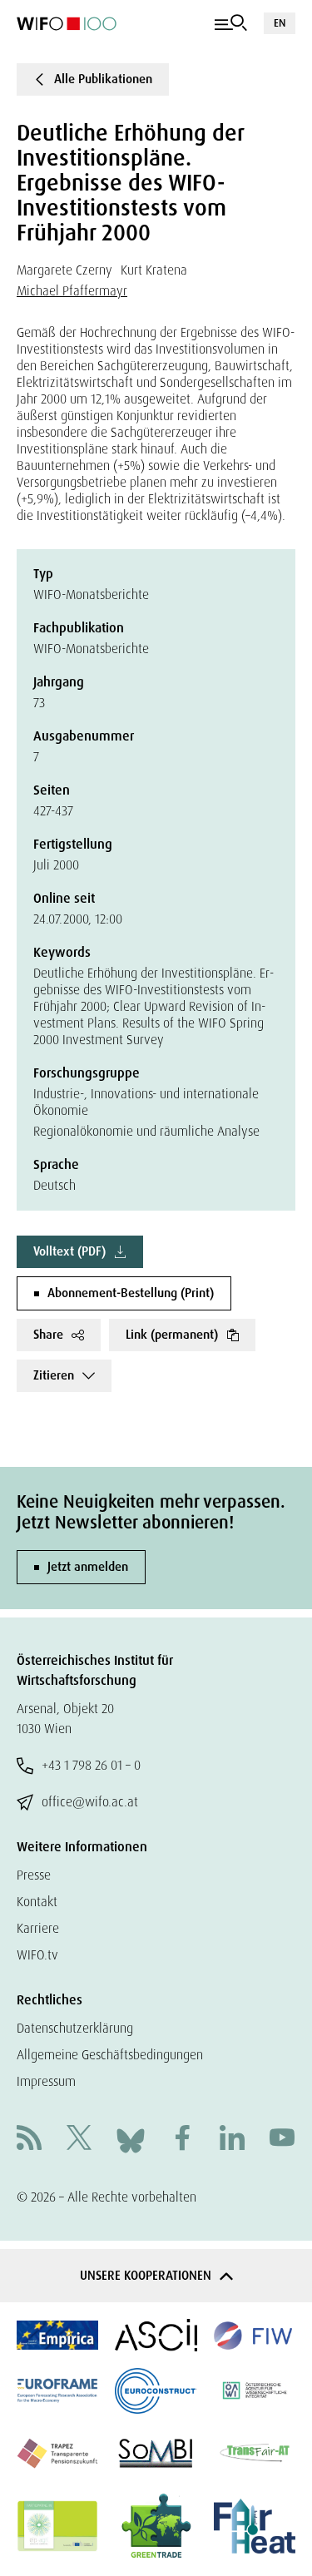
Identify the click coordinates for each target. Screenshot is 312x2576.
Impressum (46, 2081)
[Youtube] (282, 2140)
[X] (79, 2140)
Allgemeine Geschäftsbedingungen (110, 2055)
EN (280, 23)
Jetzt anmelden (88, 1567)
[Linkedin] (232, 2140)
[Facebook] (182, 2140)
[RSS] (29, 2140)
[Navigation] (231, 23)
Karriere (38, 1928)
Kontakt (37, 1902)
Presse (34, 1875)
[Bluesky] (131, 2139)
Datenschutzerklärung (75, 2028)
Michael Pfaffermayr (72, 291)
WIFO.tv (37, 1955)
